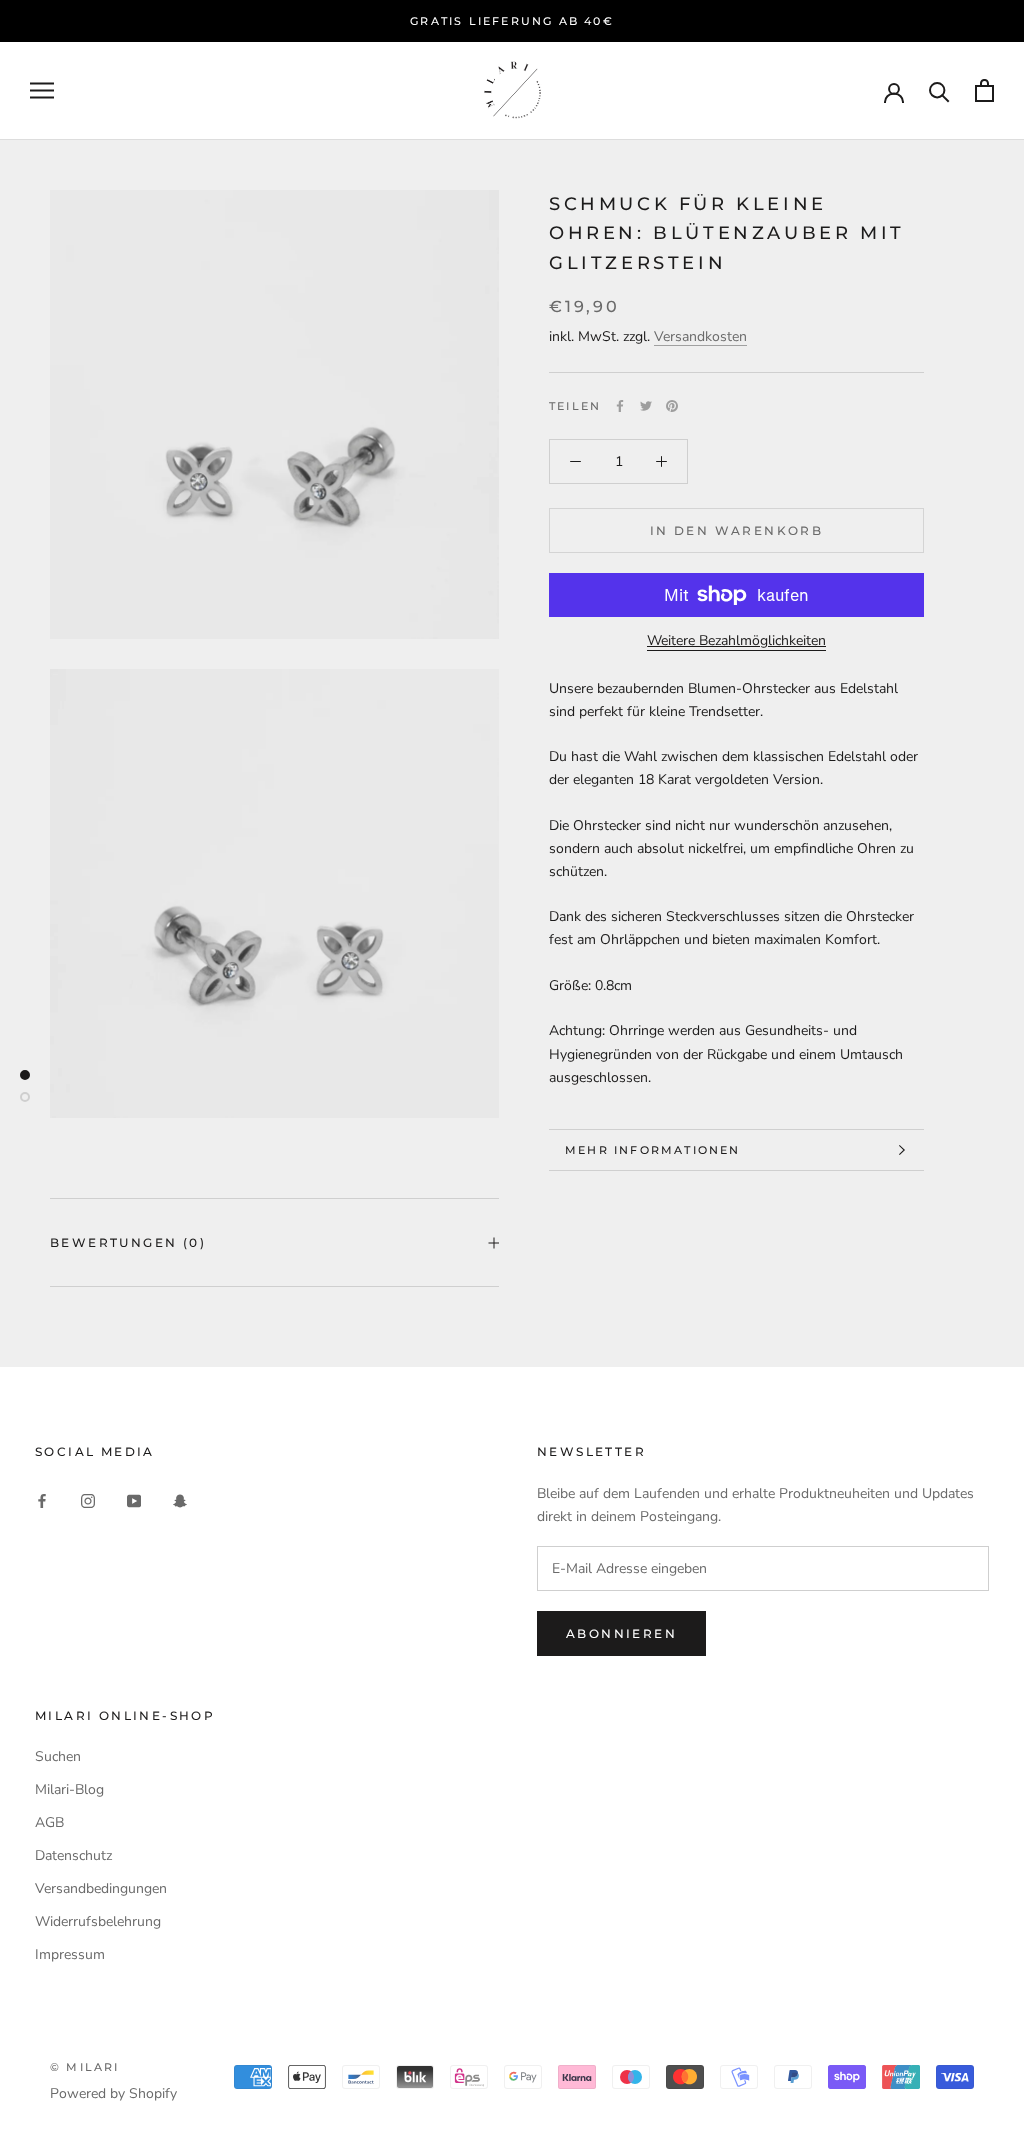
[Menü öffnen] (42, 90)
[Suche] (939, 90)
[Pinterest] (672, 406)
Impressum (70, 1954)
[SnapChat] (180, 1499)
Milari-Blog (69, 1789)
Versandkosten (700, 336)
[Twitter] (646, 406)
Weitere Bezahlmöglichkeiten (736, 640)
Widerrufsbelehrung (98, 1921)
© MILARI (85, 2067)
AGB (49, 1822)
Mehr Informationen (653, 1150)
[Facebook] (620, 406)
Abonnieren (621, 1633)
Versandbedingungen (101, 1888)
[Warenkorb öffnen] (984, 90)
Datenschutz (73, 1855)
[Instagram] (88, 1499)
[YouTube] (134, 1499)
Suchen (58, 1756)
